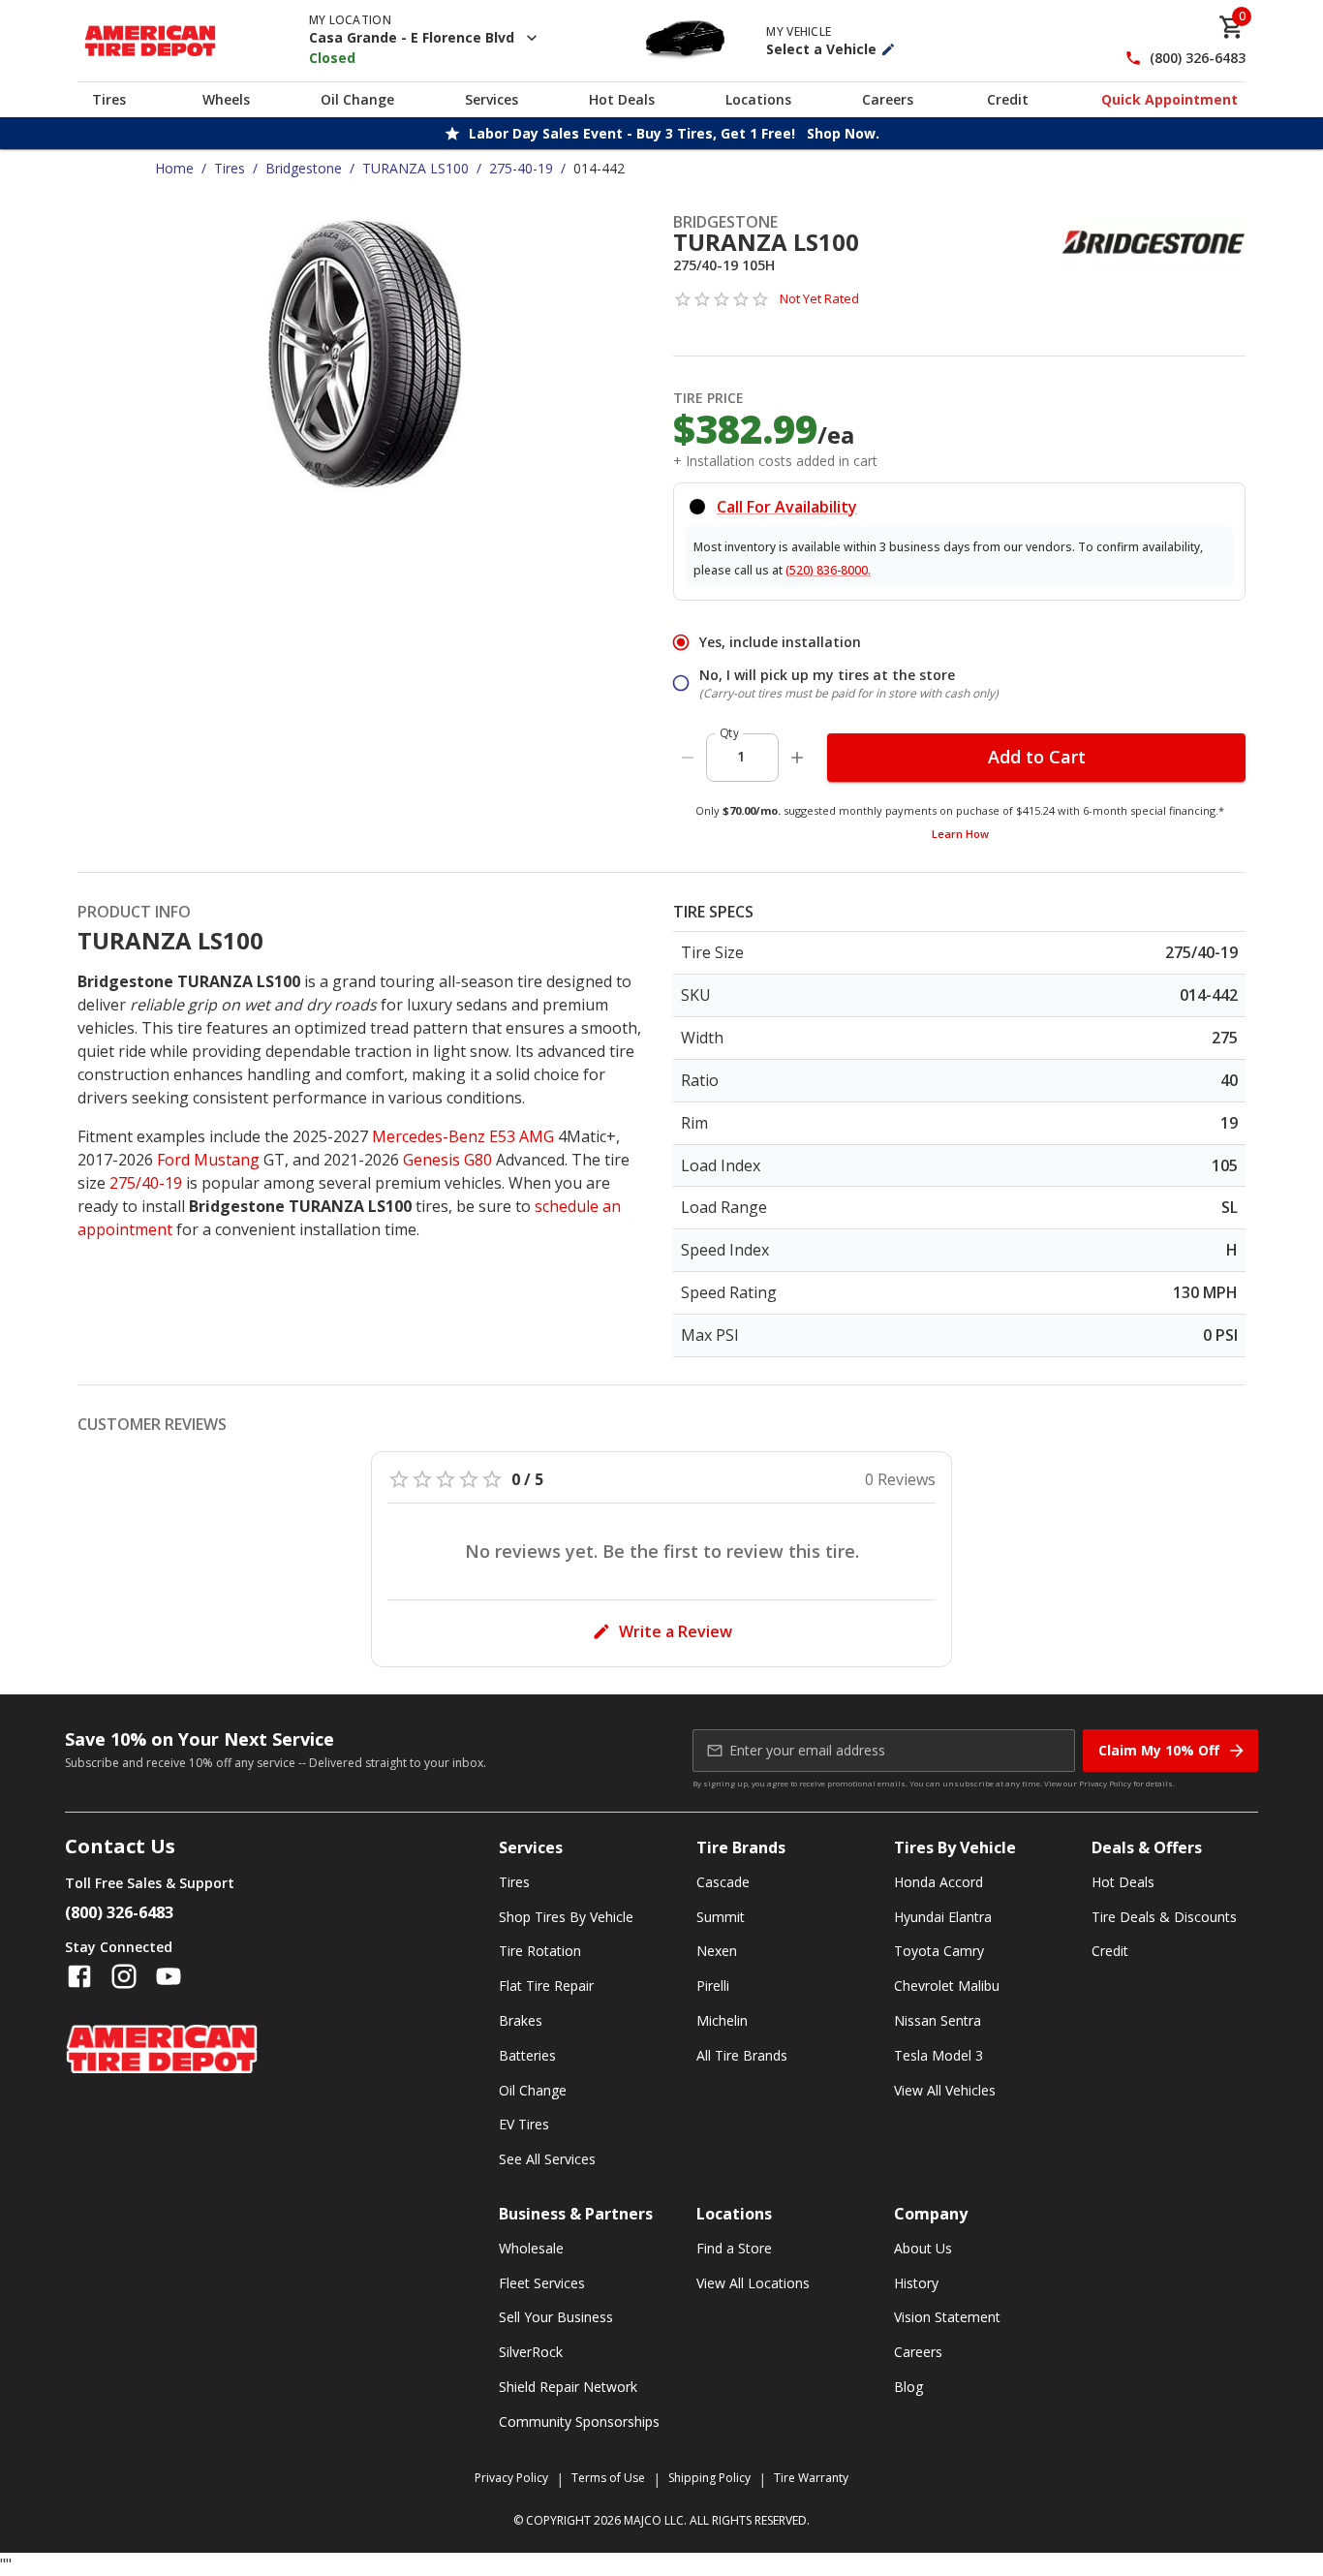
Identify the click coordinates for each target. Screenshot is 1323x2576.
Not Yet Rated (819, 298)
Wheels (226, 99)
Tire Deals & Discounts (1164, 1917)
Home (174, 168)
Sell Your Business (556, 2317)
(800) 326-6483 (1198, 59)
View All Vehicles (945, 2090)
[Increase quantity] (797, 758)
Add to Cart (1037, 757)
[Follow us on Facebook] (79, 1976)
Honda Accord (938, 1882)
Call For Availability (787, 507)
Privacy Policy (1105, 1783)
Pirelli (713, 1986)
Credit (1008, 99)
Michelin (722, 2020)
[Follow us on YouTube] (169, 1976)
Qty (729, 733)
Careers (888, 99)
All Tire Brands (742, 2055)
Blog (908, 2387)
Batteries (527, 2055)
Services (492, 99)
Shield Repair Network (568, 2387)
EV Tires (524, 2124)
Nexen (717, 1951)
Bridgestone (304, 168)
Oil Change (357, 99)
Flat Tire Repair (546, 1986)
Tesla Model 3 (938, 2055)
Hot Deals (622, 99)
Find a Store (734, 2248)
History (916, 2283)
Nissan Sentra (938, 2020)
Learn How (960, 834)
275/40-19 (146, 1183)
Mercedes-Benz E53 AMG (463, 1136)
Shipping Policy (709, 2478)
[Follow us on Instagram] (124, 1976)
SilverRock (531, 2352)
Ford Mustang (208, 1160)
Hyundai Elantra (943, 1917)
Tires (109, 99)
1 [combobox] (741, 756)
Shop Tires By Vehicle (566, 1917)
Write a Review (676, 1631)
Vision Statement (947, 2317)
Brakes (521, 2020)
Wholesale (531, 2248)
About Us (923, 2248)
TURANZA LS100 (415, 168)
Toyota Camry (939, 1951)
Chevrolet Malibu (947, 1986)
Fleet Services (542, 2283)
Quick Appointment (1169, 99)
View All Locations (753, 2283)
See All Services (547, 2159)
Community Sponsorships (579, 2421)
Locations (758, 99)
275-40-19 (521, 168)
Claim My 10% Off (1159, 1750)
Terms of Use (608, 2478)
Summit (721, 1917)
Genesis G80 (447, 1160)
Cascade (723, 1882)
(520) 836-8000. (828, 570)
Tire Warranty (811, 2478)
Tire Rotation (540, 1951)
